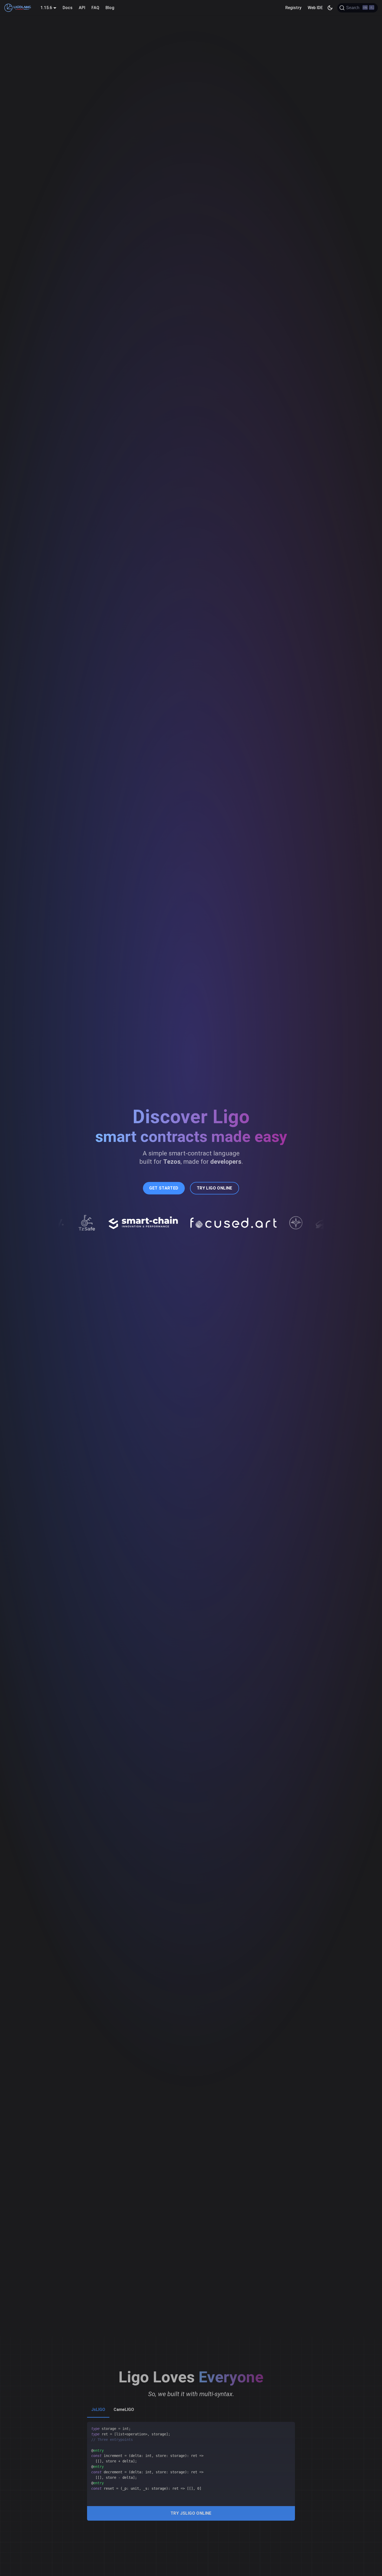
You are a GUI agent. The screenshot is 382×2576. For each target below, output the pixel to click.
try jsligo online (191, 2513)
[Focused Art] (196, 1227)
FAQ (95, 8)
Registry (293, 8)
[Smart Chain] (106, 1228)
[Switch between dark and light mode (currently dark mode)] (330, 8)
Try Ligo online (215, 1188)
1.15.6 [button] (46, 8)
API (82, 8)
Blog (110, 8)
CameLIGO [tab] (124, 2410)
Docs (68, 8)
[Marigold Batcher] (287, 1228)
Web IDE (315, 8)
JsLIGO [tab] (98, 2410)
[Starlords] (259, 1228)
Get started (164, 1188)
